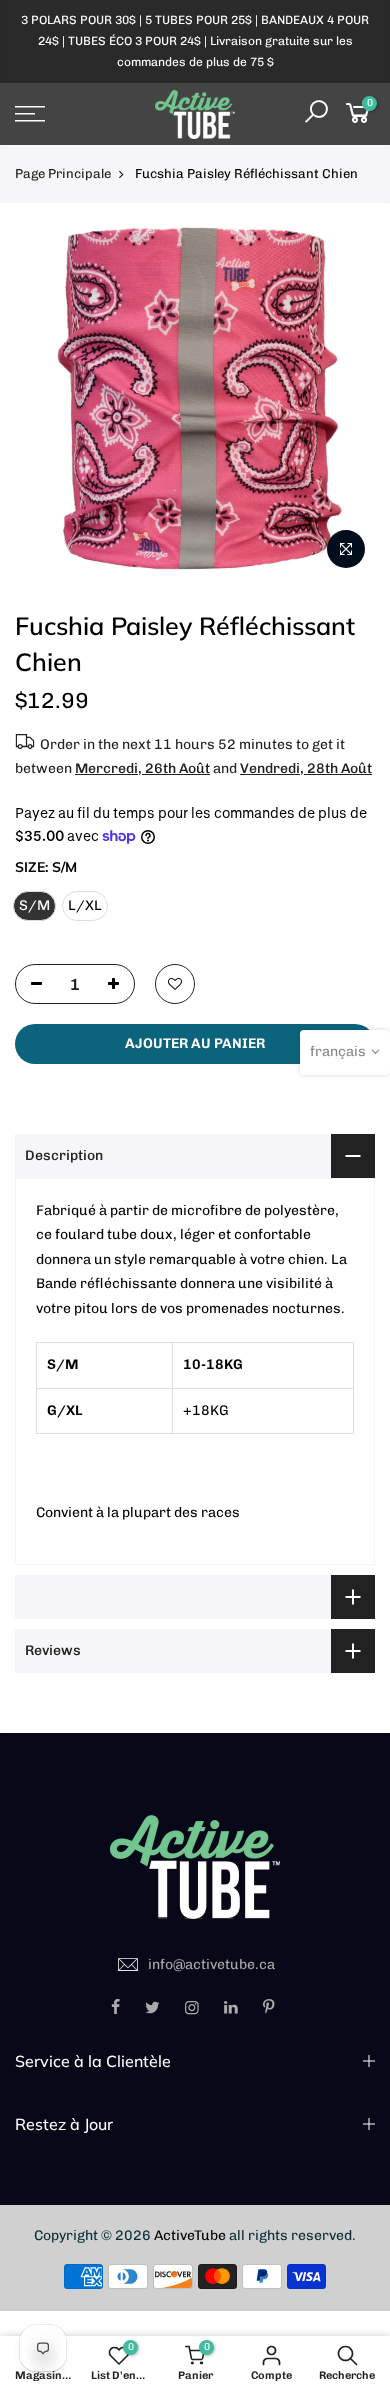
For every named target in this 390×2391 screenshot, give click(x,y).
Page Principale (63, 173)
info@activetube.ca (211, 1964)
